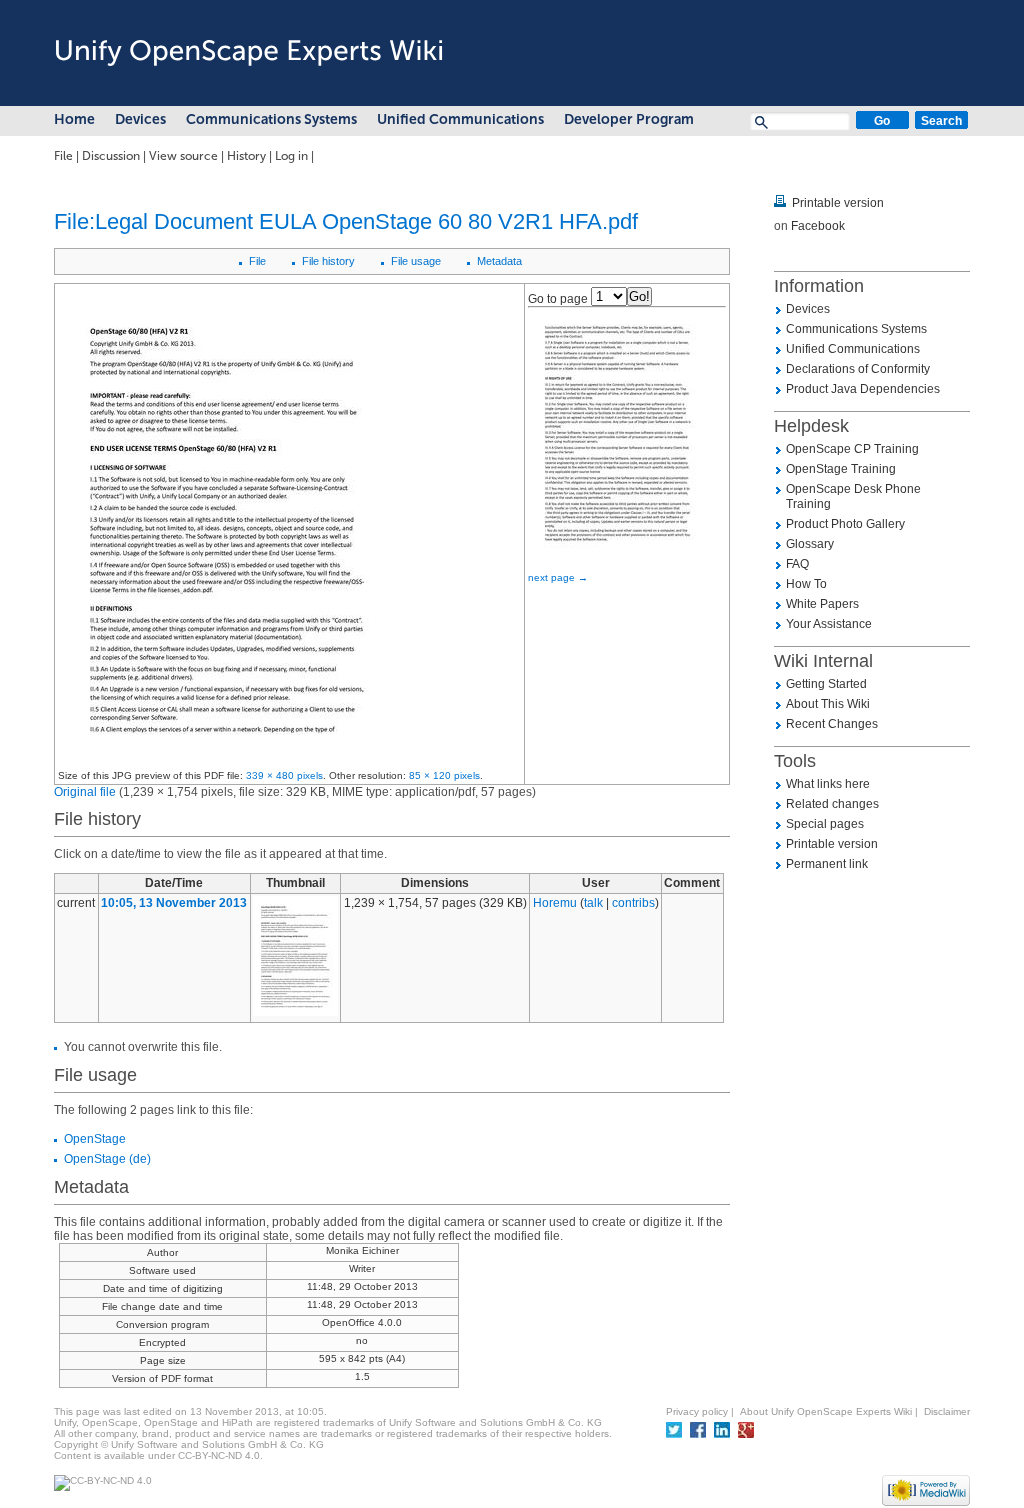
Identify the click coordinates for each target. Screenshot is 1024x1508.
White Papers (822, 604)
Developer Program (629, 119)
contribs (633, 903)
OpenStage (95, 1139)
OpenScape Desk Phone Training (853, 496)
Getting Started (826, 684)
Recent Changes (832, 724)
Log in (291, 156)
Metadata (499, 261)
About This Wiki (828, 704)
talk (593, 903)
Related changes (832, 804)
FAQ (797, 564)
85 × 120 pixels (444, 775)
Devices (140, 119)
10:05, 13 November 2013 (174, 903)
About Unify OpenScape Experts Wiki (826, 1411)
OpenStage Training (841, 469)
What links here (828, 784)
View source (183, 156)
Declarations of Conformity (858, 369)
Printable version (838, 203)
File (63, 156)
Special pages (825, 824)
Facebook (818, 226)
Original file (85, 792)
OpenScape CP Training (852, 449)
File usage (416, 261)
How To (806, 584)
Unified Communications (460, 119)
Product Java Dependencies (863, 389)
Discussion (111, 156)
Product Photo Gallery (845, 524)
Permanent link (827, 864)
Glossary (810, 544)
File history (328, 261)
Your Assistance (829, 624)
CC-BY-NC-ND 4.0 (219, 1455)
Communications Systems (271, 119)
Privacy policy (697, 1411)
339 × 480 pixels (284, 775)
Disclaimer (947, 1411)
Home (74, 119)
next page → (558, 577)
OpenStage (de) (107, 1159)
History (246, 156)
